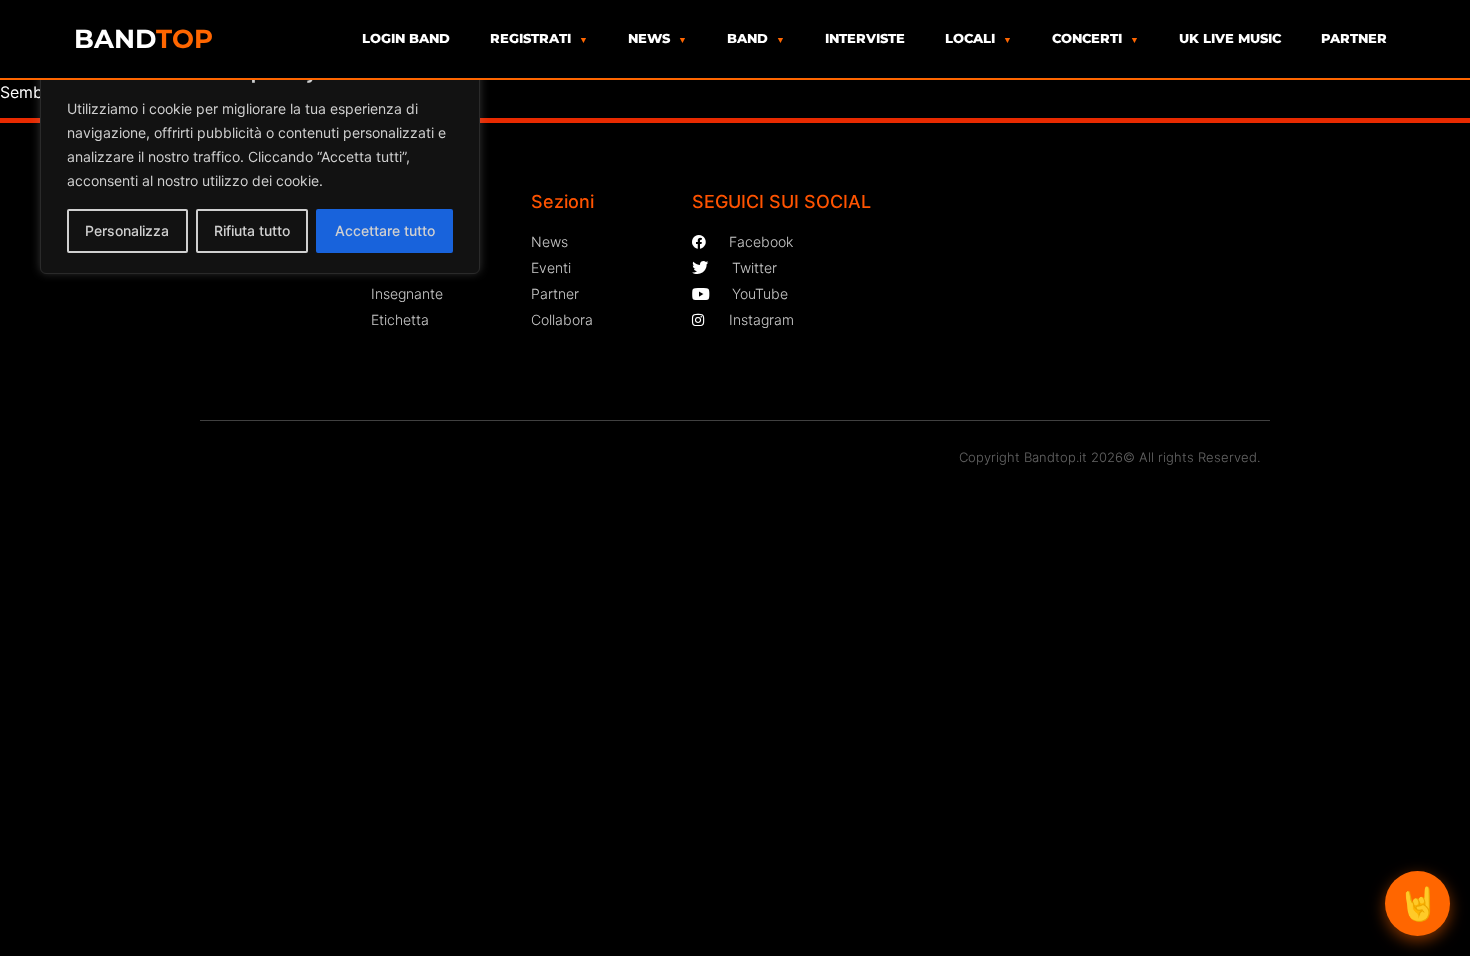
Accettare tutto (385, 230)
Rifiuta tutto (252, 230)
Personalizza (127, 230)
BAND (143, 39)
